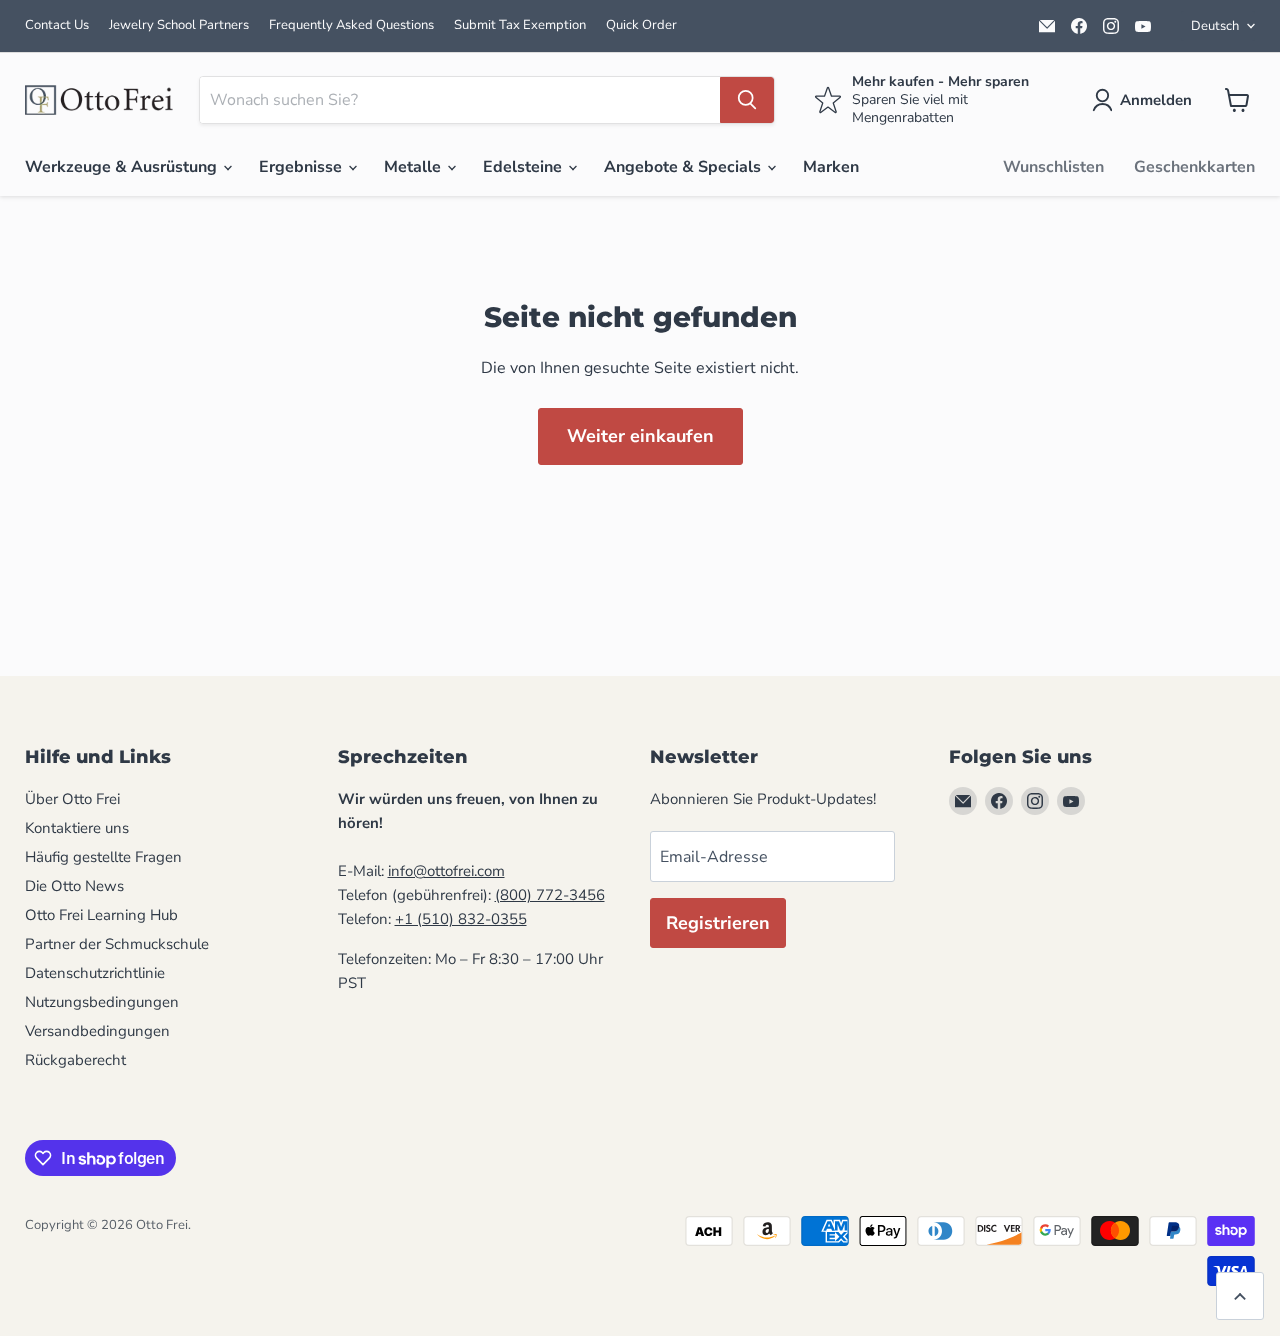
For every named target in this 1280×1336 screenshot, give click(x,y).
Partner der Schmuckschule (117, 944)
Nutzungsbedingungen (102, 1002)
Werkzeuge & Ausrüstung (123, 167)
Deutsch (1215, 26)
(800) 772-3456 (550, 895)
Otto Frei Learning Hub (101, 915)
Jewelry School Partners (179, 25)
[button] (1146, 100)
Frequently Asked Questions (351, 25)
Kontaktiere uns (77, 828)
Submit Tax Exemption (520, 25)
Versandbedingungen (97, 1031)
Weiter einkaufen (640, 436)
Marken (831, 167)
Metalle (414, 167)
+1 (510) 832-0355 (461, 919)
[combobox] (460, 100)
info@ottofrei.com (446, 871)
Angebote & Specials (684, 167)
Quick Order (641, 25)
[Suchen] (747, 100)
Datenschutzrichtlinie (95, 973)
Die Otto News (74, 886)
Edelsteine (524, 167)
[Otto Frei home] (100, 100)
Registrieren (718, 923)
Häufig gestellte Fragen (103, 857)
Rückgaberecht (75, 1060)
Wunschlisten (1053, 167)
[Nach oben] (1240, 1296)
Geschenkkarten (1194, 167)
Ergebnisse (302, 167)
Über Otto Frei (72, 799)
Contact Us (57, 25)
